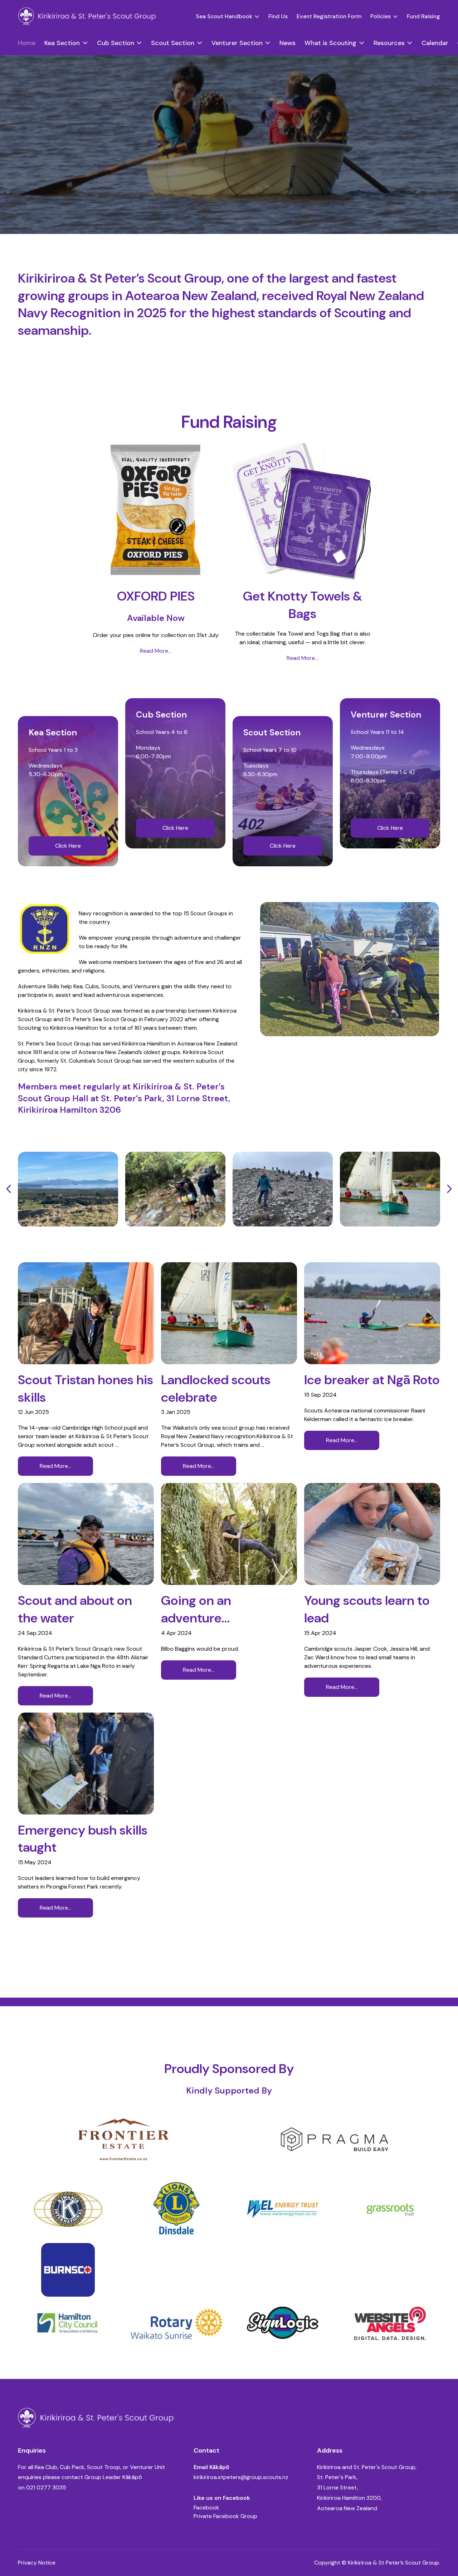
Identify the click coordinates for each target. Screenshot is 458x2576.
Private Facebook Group (225, 2516)
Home (27, 43)
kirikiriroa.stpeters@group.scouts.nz (241, 2477)
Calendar (435, 43)
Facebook (206, 2508)
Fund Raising (423, 16)
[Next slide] (449, 1189)
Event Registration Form (329, 16)
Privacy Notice (37, 2563)
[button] (228, 16)
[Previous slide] (9, 1189)
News (288, 43)
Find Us (278, 16)
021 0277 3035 (46, 2487)
